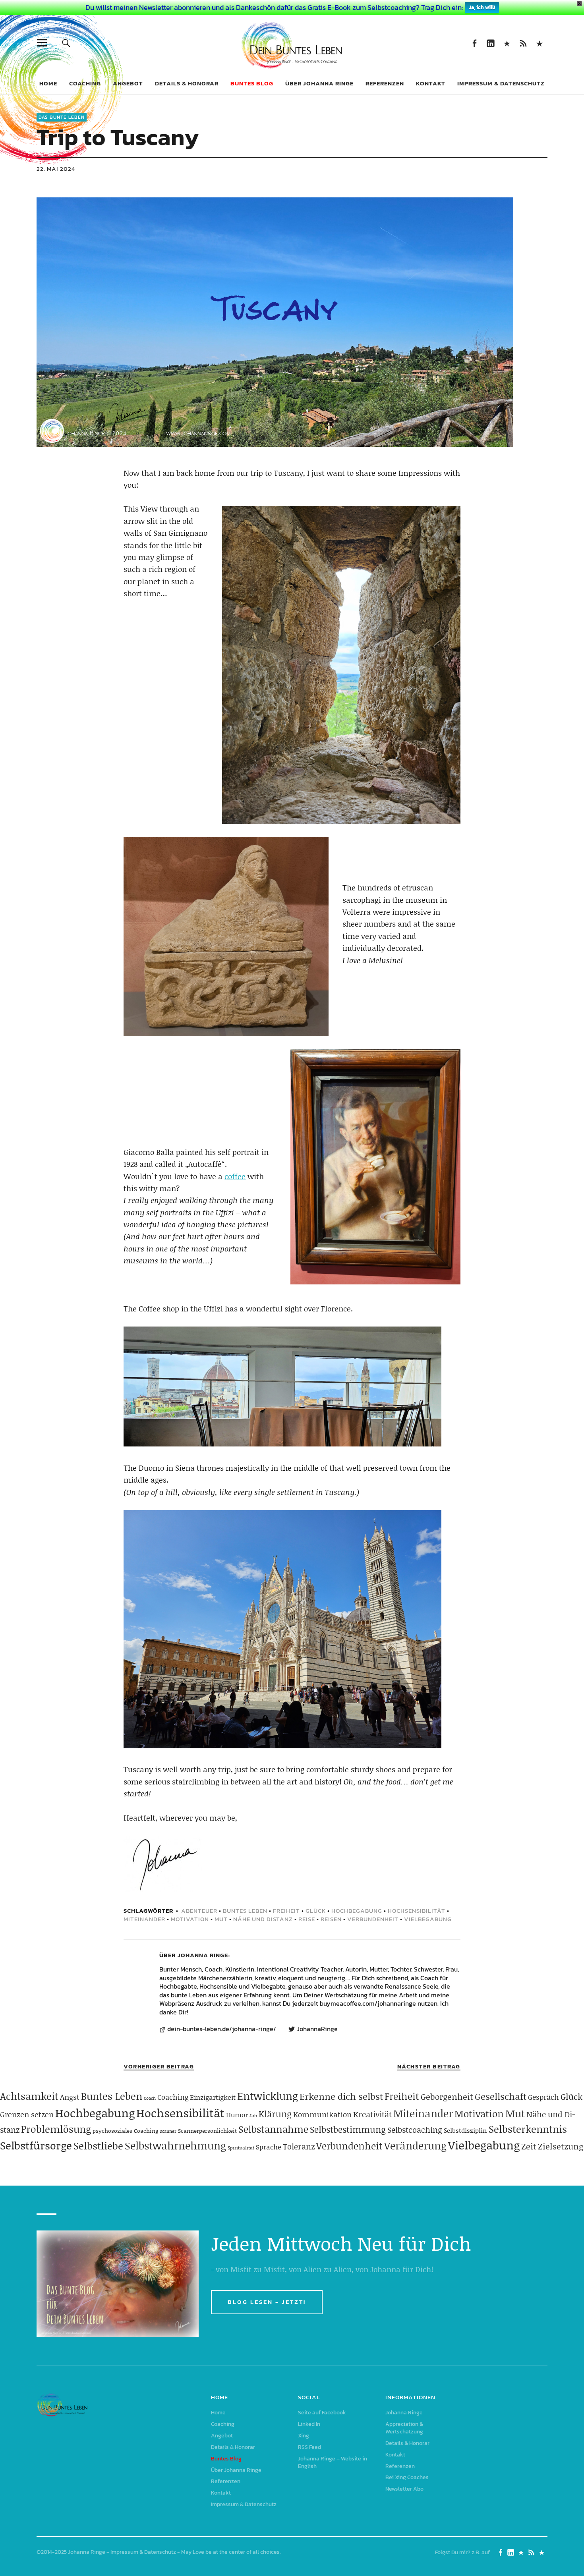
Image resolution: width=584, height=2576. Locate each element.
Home (48, 83)
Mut (221, 1919)
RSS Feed (523, 43)
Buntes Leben (245, 1911)
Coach (150, 2098)
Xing (507, 43)
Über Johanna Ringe (319, 83)
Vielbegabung (428, 1919)
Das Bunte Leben (62, 117)
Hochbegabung (357, 1911)
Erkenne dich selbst (341, 2096)
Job (253, 2115)
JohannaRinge (317, 2029)
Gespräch (543, 2097)
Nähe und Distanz (263, 1919)
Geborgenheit (447, 2097)
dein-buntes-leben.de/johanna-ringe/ (222, 2029)
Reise (307, 1919)
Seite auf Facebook (474, 43)
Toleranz (299, 2146)
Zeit (529, 2146)
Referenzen (385, 83)
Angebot (128, 83)
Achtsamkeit (29, 2096)
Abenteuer (199, 1911)
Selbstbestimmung (348, 2129)
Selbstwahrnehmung (175, 2145)
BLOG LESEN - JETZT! (267, 2302)
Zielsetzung (561, 2146)
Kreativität (372, 2114)
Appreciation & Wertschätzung (404, 2428)
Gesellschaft (501, 2096)
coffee (235, 1176)
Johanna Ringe (203, 1955)
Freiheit (286, 1911)
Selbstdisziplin (465, 2130)
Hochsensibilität (417, 1911)
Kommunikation (322, 2114)
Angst (70, 2097)
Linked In (490, 43)
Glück (316, 1911)
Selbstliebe (98, 2146)
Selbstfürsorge (36, 2145)
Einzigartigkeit (213, 2097)
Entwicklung (268, 2096)
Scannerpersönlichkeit (207, 2131)
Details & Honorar (187, 83)
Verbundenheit (373, 1919)
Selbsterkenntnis (528, 2129)
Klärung (275, 2114)
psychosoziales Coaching (125, 2131)
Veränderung (415, 2145)
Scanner (168, 2131)
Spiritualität (241, 2148)
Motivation (190, 1919)
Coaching (85, 83)
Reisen (331, 1919)
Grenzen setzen (27, 2114)
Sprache (269, 2147)
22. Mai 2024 (56, 169)
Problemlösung (56, 2129)
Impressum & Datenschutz (501, 83)
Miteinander (144, 1919)
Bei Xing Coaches (407, 2477)
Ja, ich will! (482, 7)
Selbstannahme (273, 2129)
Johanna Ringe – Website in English (539, 43)
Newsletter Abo (404, 2489)
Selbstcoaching (415, 2130)
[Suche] (66, 43)
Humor (237, 2114)
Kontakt (431, 83)
